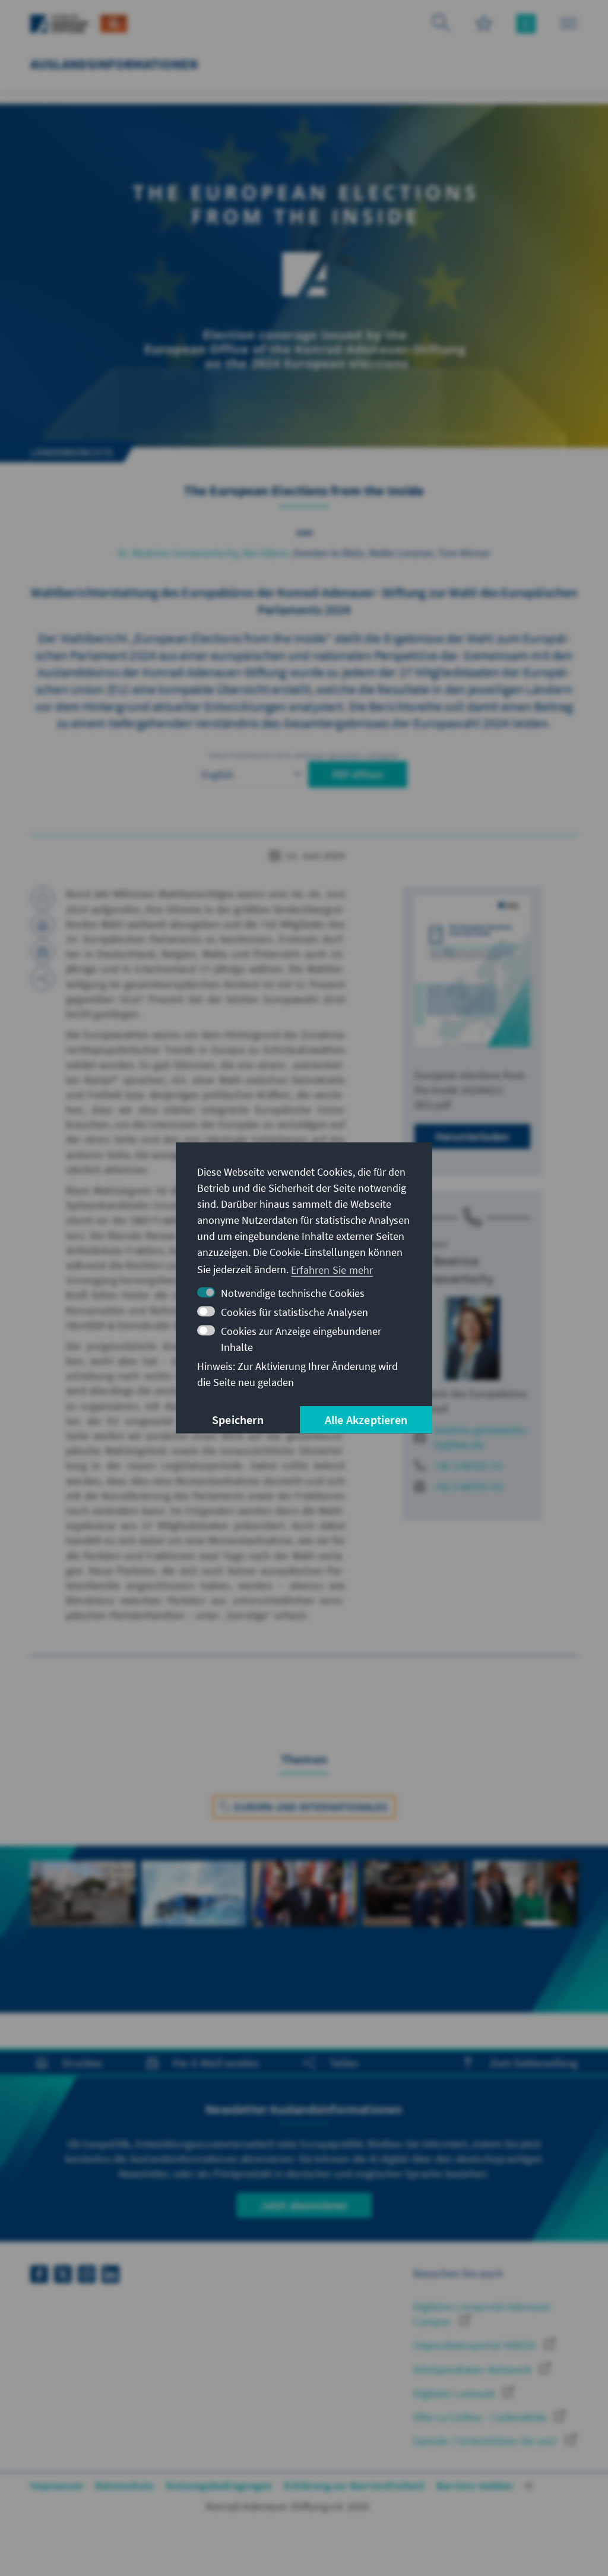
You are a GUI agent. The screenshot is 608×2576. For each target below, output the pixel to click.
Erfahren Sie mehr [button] (332, 1269)
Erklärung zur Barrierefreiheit (354, 2485)
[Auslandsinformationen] (114, 22)
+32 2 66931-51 (468, 1465)
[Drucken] (43, 925)
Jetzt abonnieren (304, 2205)
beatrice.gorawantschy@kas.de (481, 1437)
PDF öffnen (358, 774)
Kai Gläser (266, 553)
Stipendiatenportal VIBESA (476, 2345)
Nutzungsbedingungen (219, 2485)
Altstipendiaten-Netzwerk (474, 2370)
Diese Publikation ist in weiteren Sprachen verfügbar (304, 755)
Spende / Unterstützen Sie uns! (486, 2441)
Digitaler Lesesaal (455, 2393)
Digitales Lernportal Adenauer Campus (482, 2314)
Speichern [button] (238, 1420)
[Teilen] (43, 978)
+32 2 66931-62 (468, 1486)
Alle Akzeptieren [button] (366, 1420)
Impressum (57, 2485)
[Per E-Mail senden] (43, 952)
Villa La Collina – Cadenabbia (481, 2417)
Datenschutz (124, 2485)
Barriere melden (475, 2485)
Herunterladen (473, 1136)
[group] (83, 1929)
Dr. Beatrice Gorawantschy (178, 553)
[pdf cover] (472, 971)
